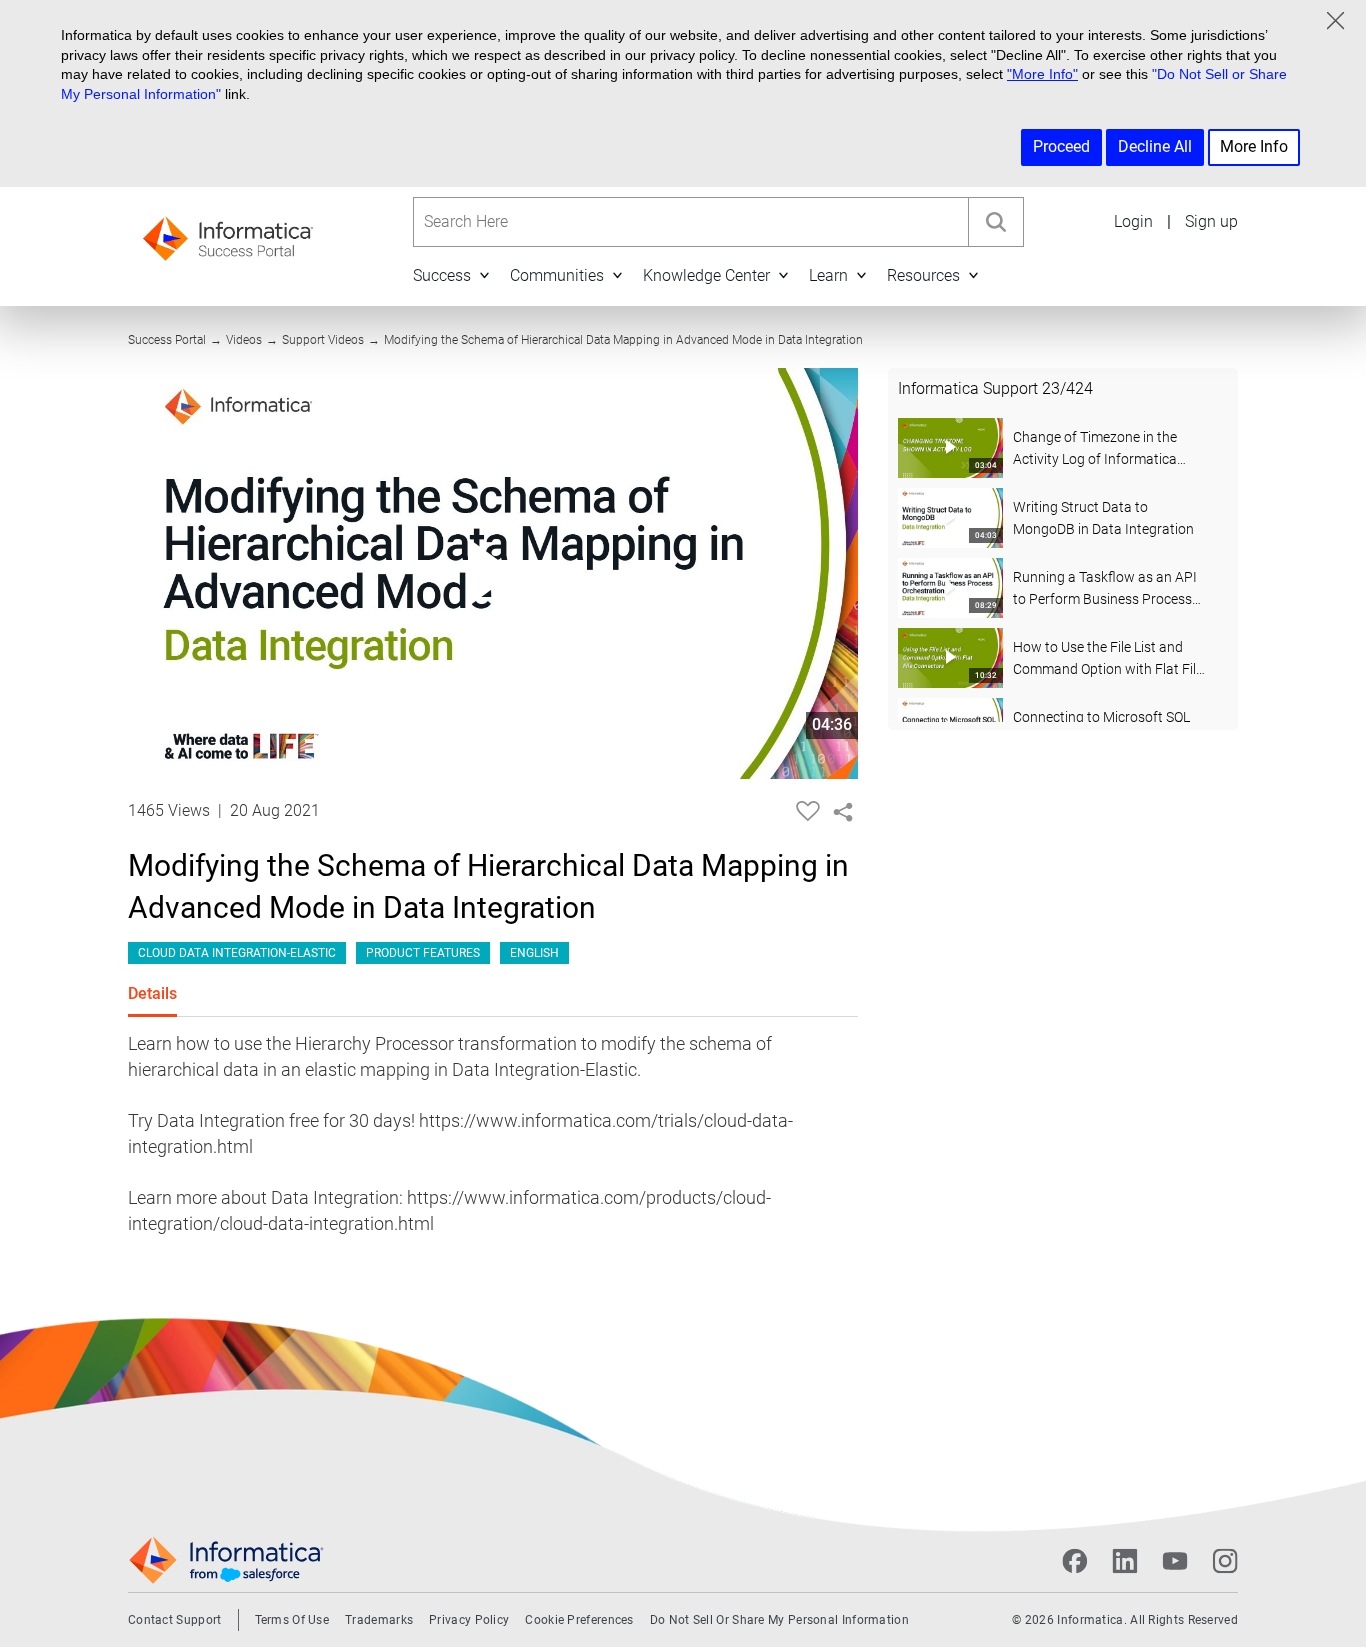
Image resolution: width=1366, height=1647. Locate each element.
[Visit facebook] (1075, 1561)
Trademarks (379, 1620)
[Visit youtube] (1175, 1561)
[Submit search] (996, 222)
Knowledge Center (706, 275)
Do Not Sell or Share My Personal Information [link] (779, 1620)
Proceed (1061, 146)
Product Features (423, 953)
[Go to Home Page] (228, 232)
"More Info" (1042, 74)
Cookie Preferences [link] (579, 1620)
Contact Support (175, 1620)
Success (442, 275)
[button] (484, 275)
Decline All (1155, 146)
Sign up (1211, 221)
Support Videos (323, 340)
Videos (244, 340)
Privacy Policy (469, 1620)
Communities (557, 275)
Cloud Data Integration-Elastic (237, 953)
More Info (1254, 146)
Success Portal (167, 340)
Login (1133, 221)
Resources (923, 275)
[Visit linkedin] (1125, 1561)
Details (152, 993)
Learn (828, 275)
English (534, 953)
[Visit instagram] (1225, 1561)
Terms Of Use (292, 1620)
